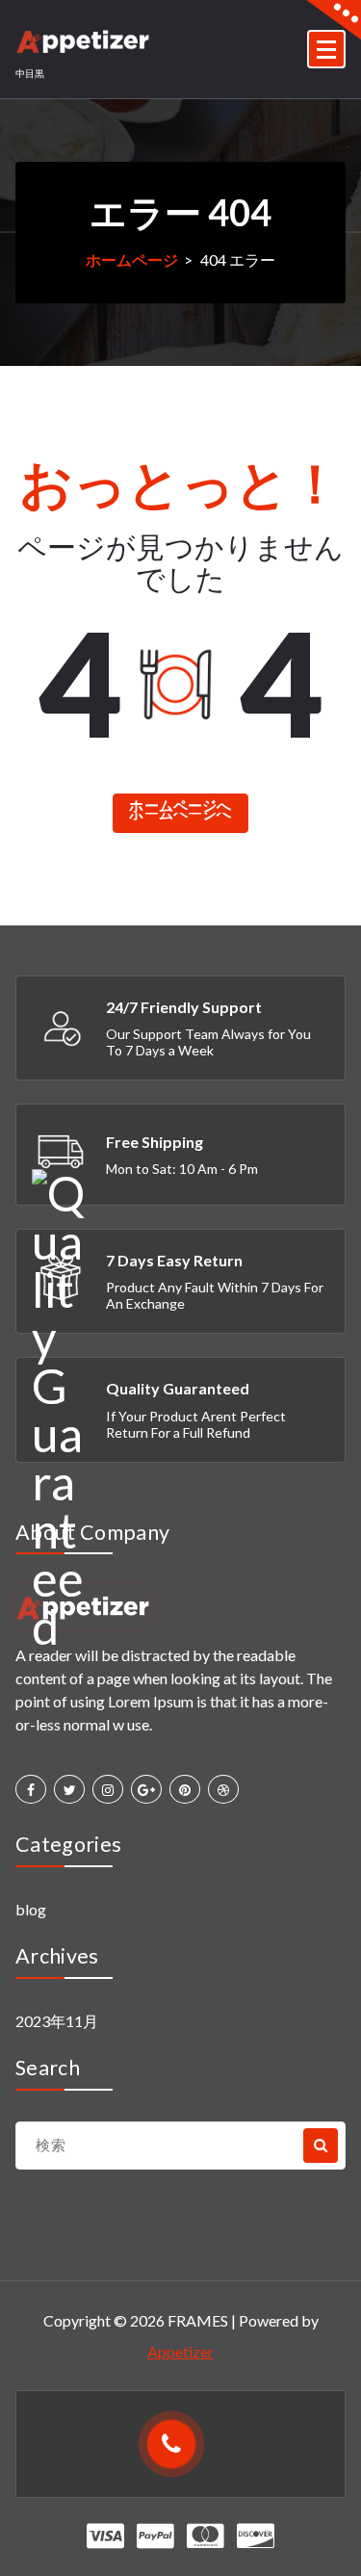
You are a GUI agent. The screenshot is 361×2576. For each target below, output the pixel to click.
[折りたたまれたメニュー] (326, 49)
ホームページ (132, 260)
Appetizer (180, 2351)
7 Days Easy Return (174, 1260)
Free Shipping (155, 1142)
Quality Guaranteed (178, 1388)
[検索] (321, 2146)
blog (31, 1909)
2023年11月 (57, 2021)
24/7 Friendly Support (184, 1007)
